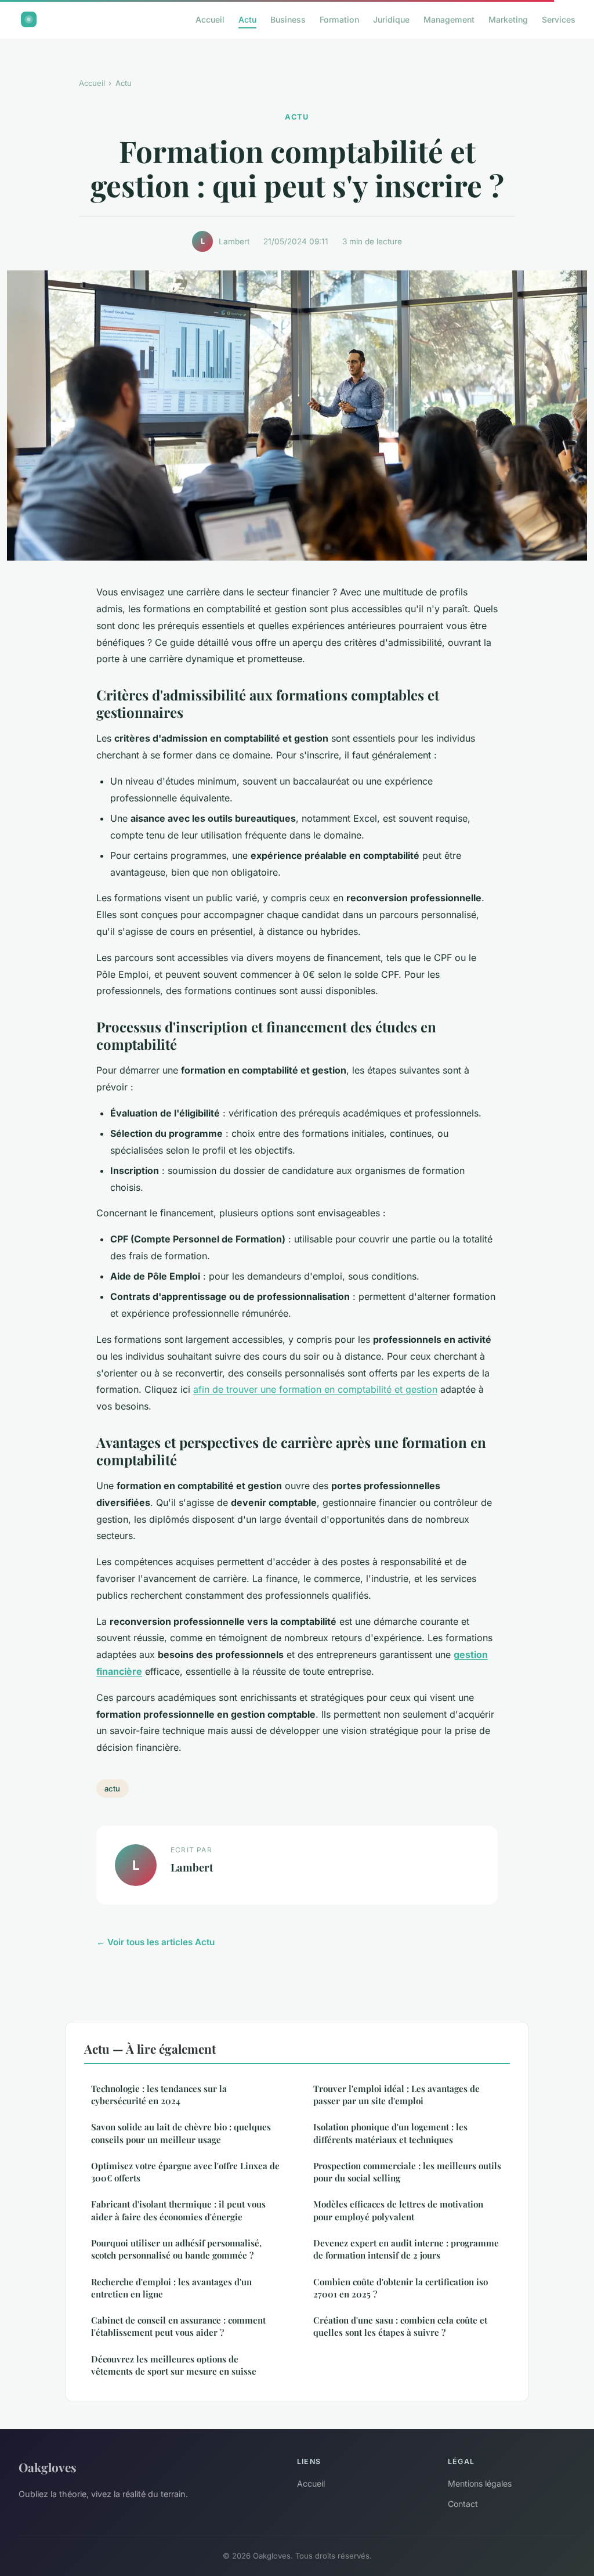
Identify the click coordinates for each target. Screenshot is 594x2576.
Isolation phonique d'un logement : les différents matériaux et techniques (390, 2133)
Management (449, 19)
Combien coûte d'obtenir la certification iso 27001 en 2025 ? (401, 2288)
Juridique (391, 19)
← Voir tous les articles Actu (155, 1942)
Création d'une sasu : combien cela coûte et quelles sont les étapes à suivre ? (400, 2326)
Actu (247, 19)
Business (288, 19)
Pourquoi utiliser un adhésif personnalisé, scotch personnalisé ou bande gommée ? (176, 2249)
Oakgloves (48, 2467)
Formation (339, 19)
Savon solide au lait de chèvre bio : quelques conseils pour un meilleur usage (181, 2133)
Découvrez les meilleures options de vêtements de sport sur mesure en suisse (174, 2365)
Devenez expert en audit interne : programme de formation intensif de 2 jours (406, 2249)
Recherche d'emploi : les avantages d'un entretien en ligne (171, 2288)
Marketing (508, 19)
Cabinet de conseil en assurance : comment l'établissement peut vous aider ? (178, 2326)
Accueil (210, 19)
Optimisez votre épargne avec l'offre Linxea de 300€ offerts (185, 2172)
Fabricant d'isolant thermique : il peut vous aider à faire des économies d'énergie (178, 2210)
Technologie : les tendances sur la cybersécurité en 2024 (159, 2095)
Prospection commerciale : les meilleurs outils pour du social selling (407, 2172)
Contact (463, 2504)
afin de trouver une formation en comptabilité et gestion (315, 1389)
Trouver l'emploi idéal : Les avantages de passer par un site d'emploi (396, 2095)
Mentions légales (480, 2483)
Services (559, 19)
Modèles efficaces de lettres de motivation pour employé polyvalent (398, 2210)
